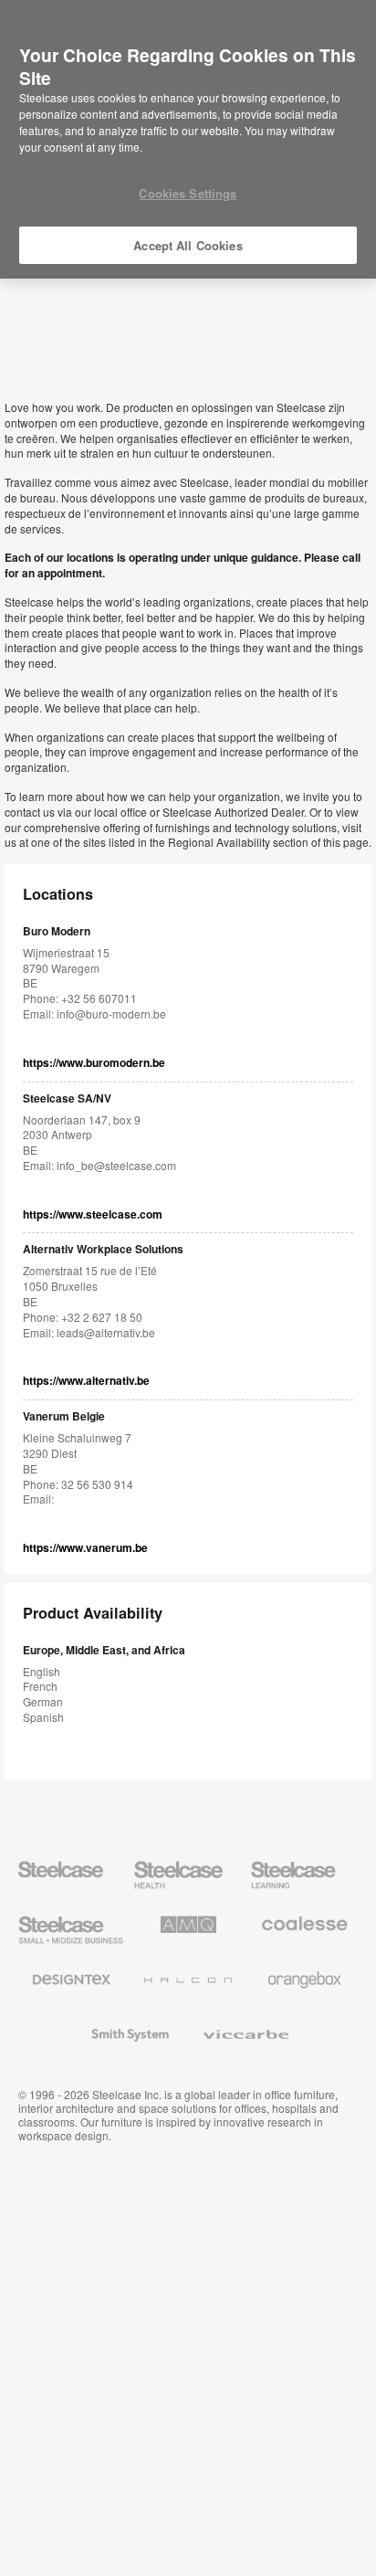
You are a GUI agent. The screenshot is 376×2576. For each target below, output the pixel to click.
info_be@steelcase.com (116, 1165)
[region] (188, 140)
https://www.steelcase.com (93, 1214)
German (43, 1701)
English (42, 1671)
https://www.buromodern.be (94, 1063)
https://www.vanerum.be (85, 1548)
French (40, 1686)
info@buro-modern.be (111, 1014)
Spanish (43, 1717)
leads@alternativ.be (106, 1332)
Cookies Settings (188, 193)
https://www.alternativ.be (86, 1381)
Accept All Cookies (188, 245)
